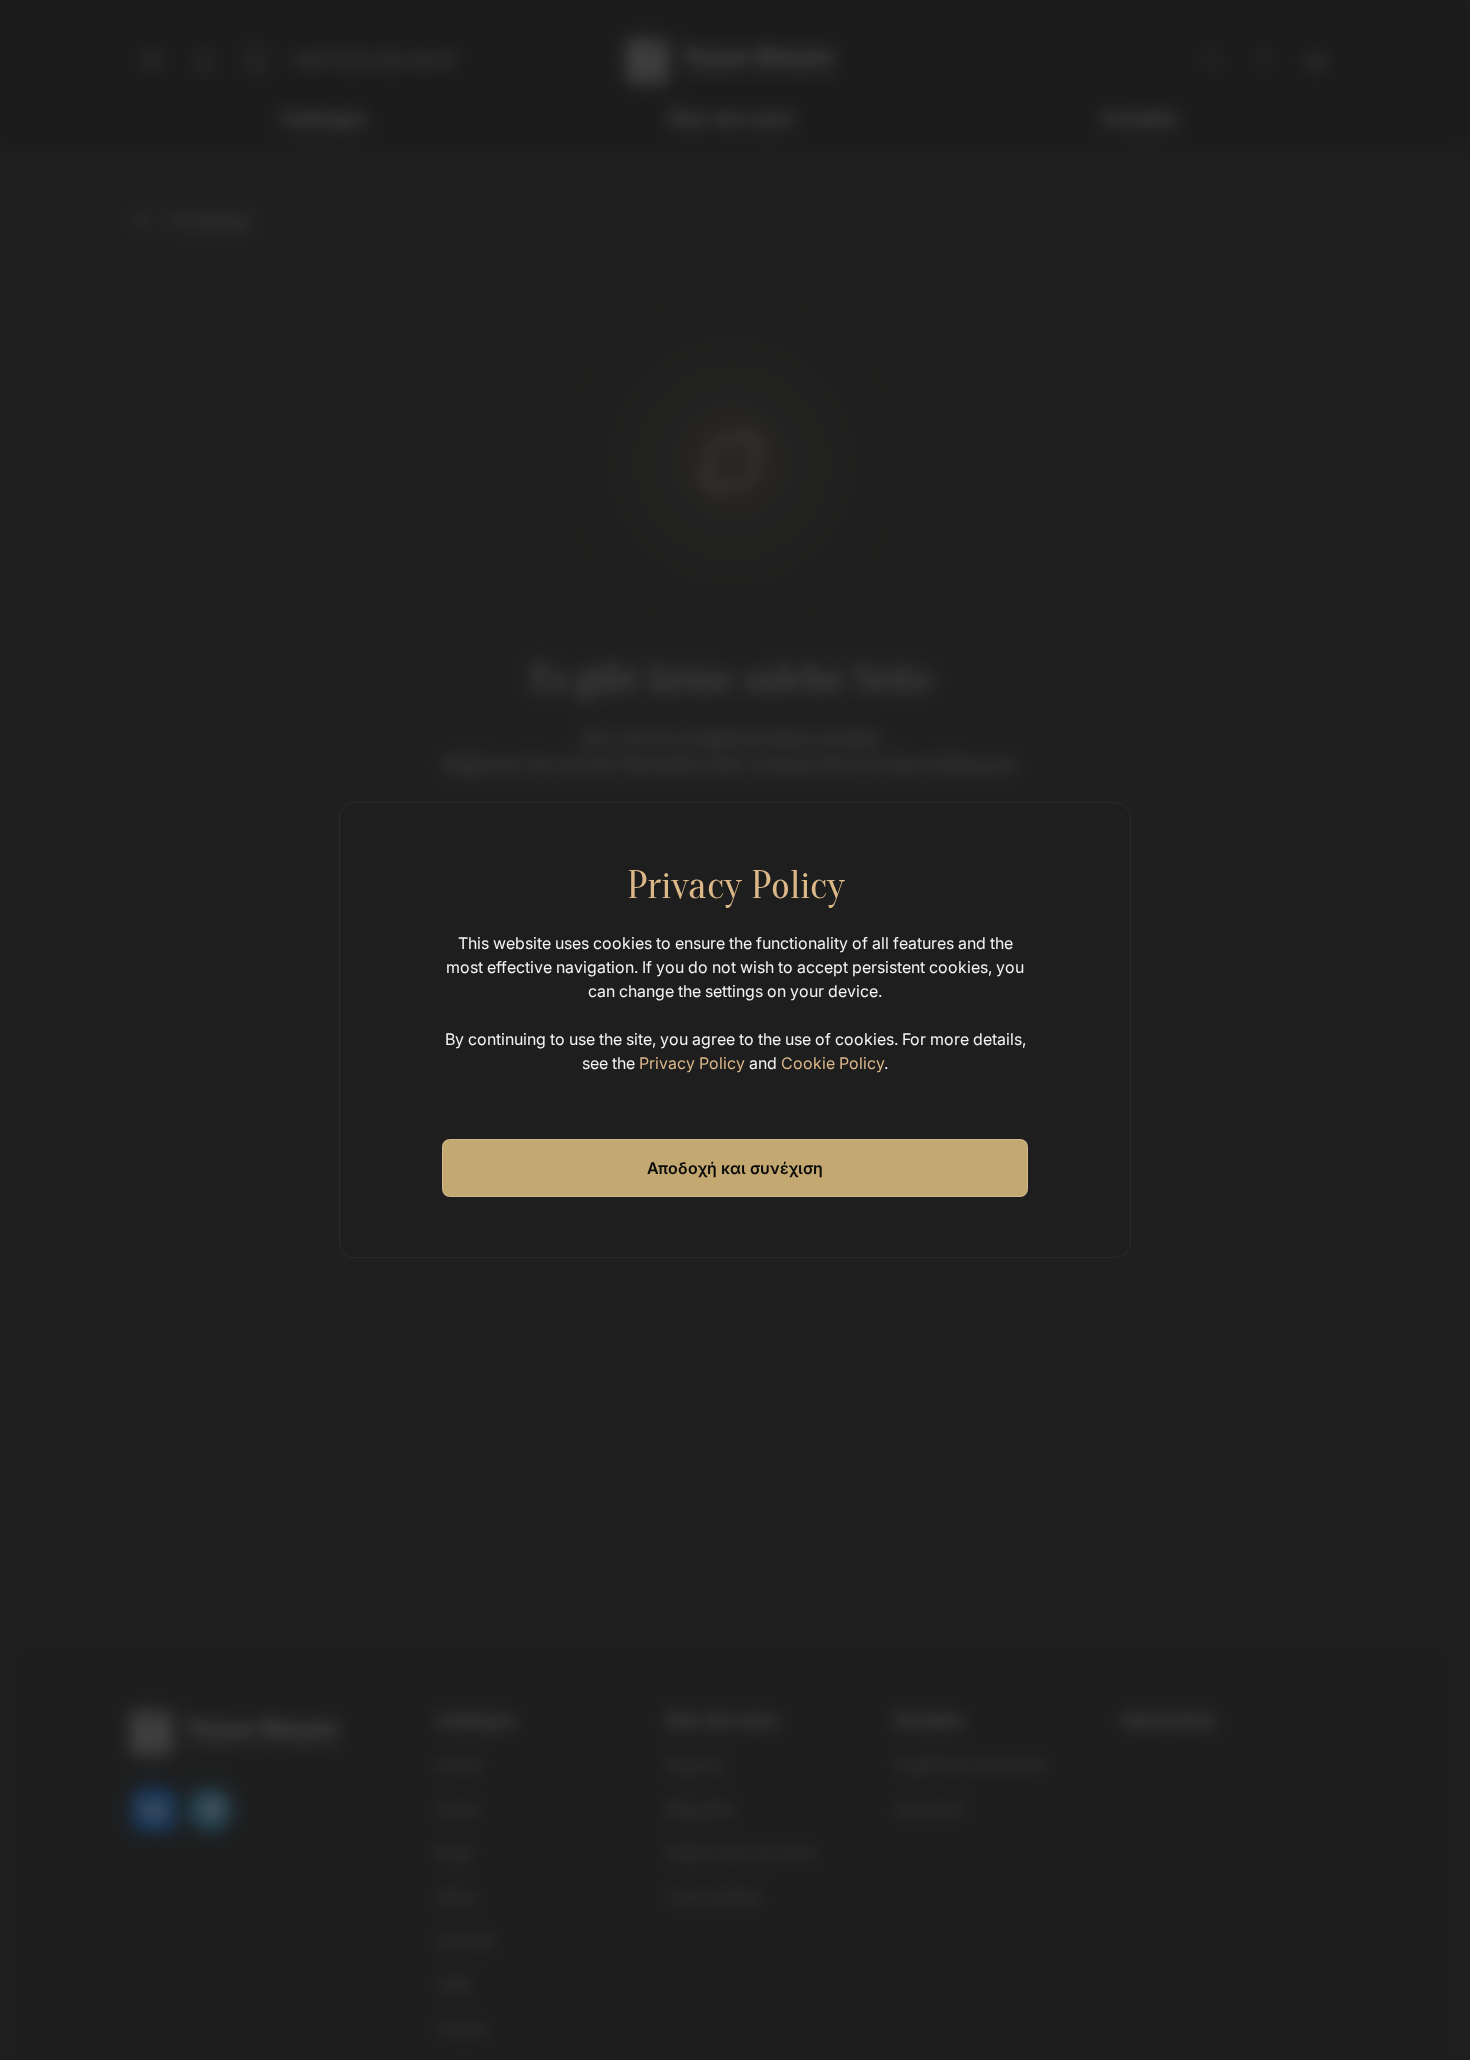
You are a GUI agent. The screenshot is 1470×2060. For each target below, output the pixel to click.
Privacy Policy (692, 1063)
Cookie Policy (832, 1063)
